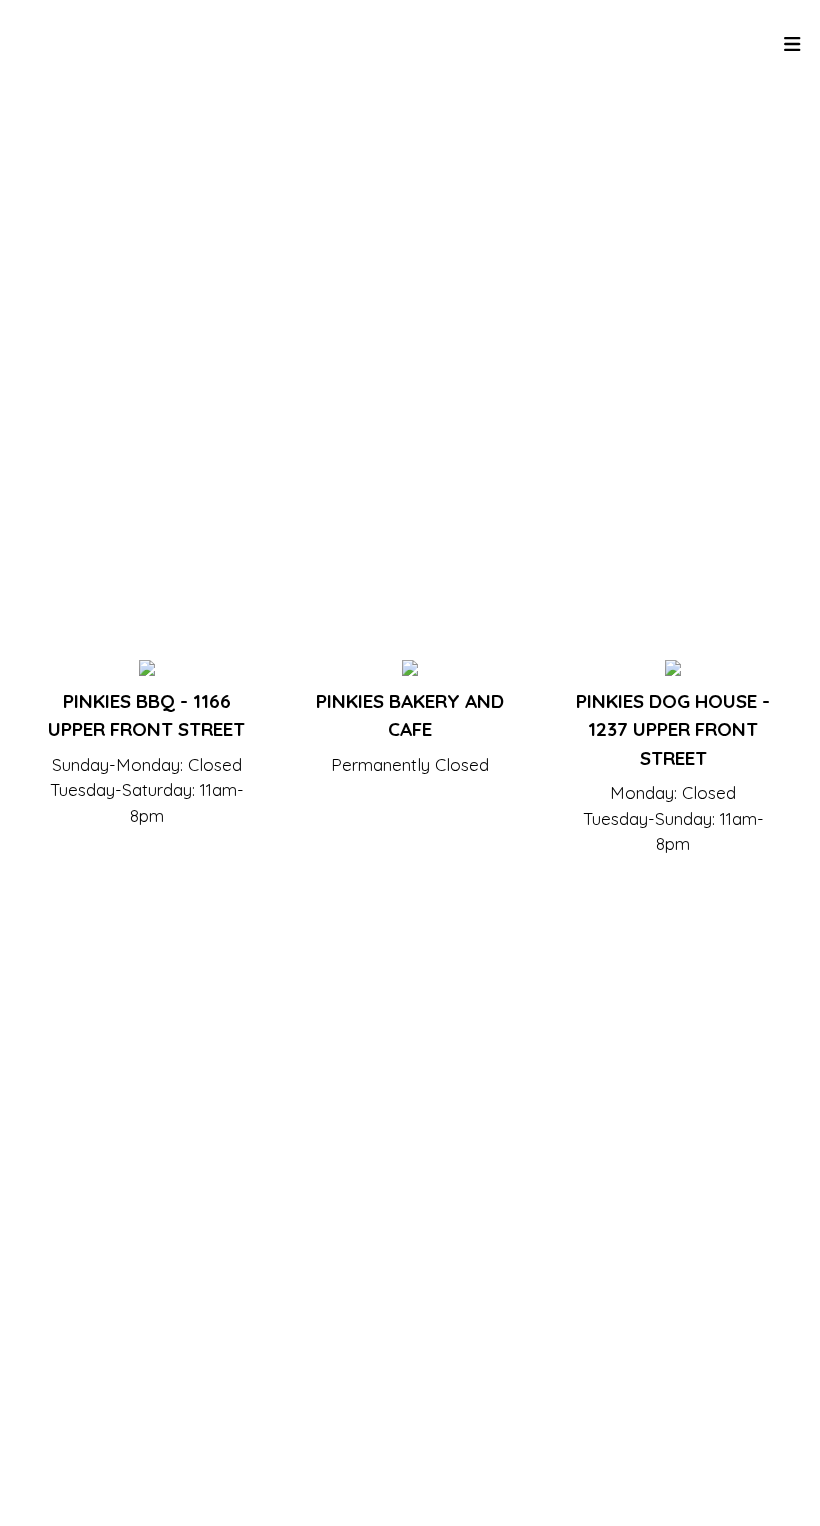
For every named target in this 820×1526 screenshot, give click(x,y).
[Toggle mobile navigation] (792, 45)
